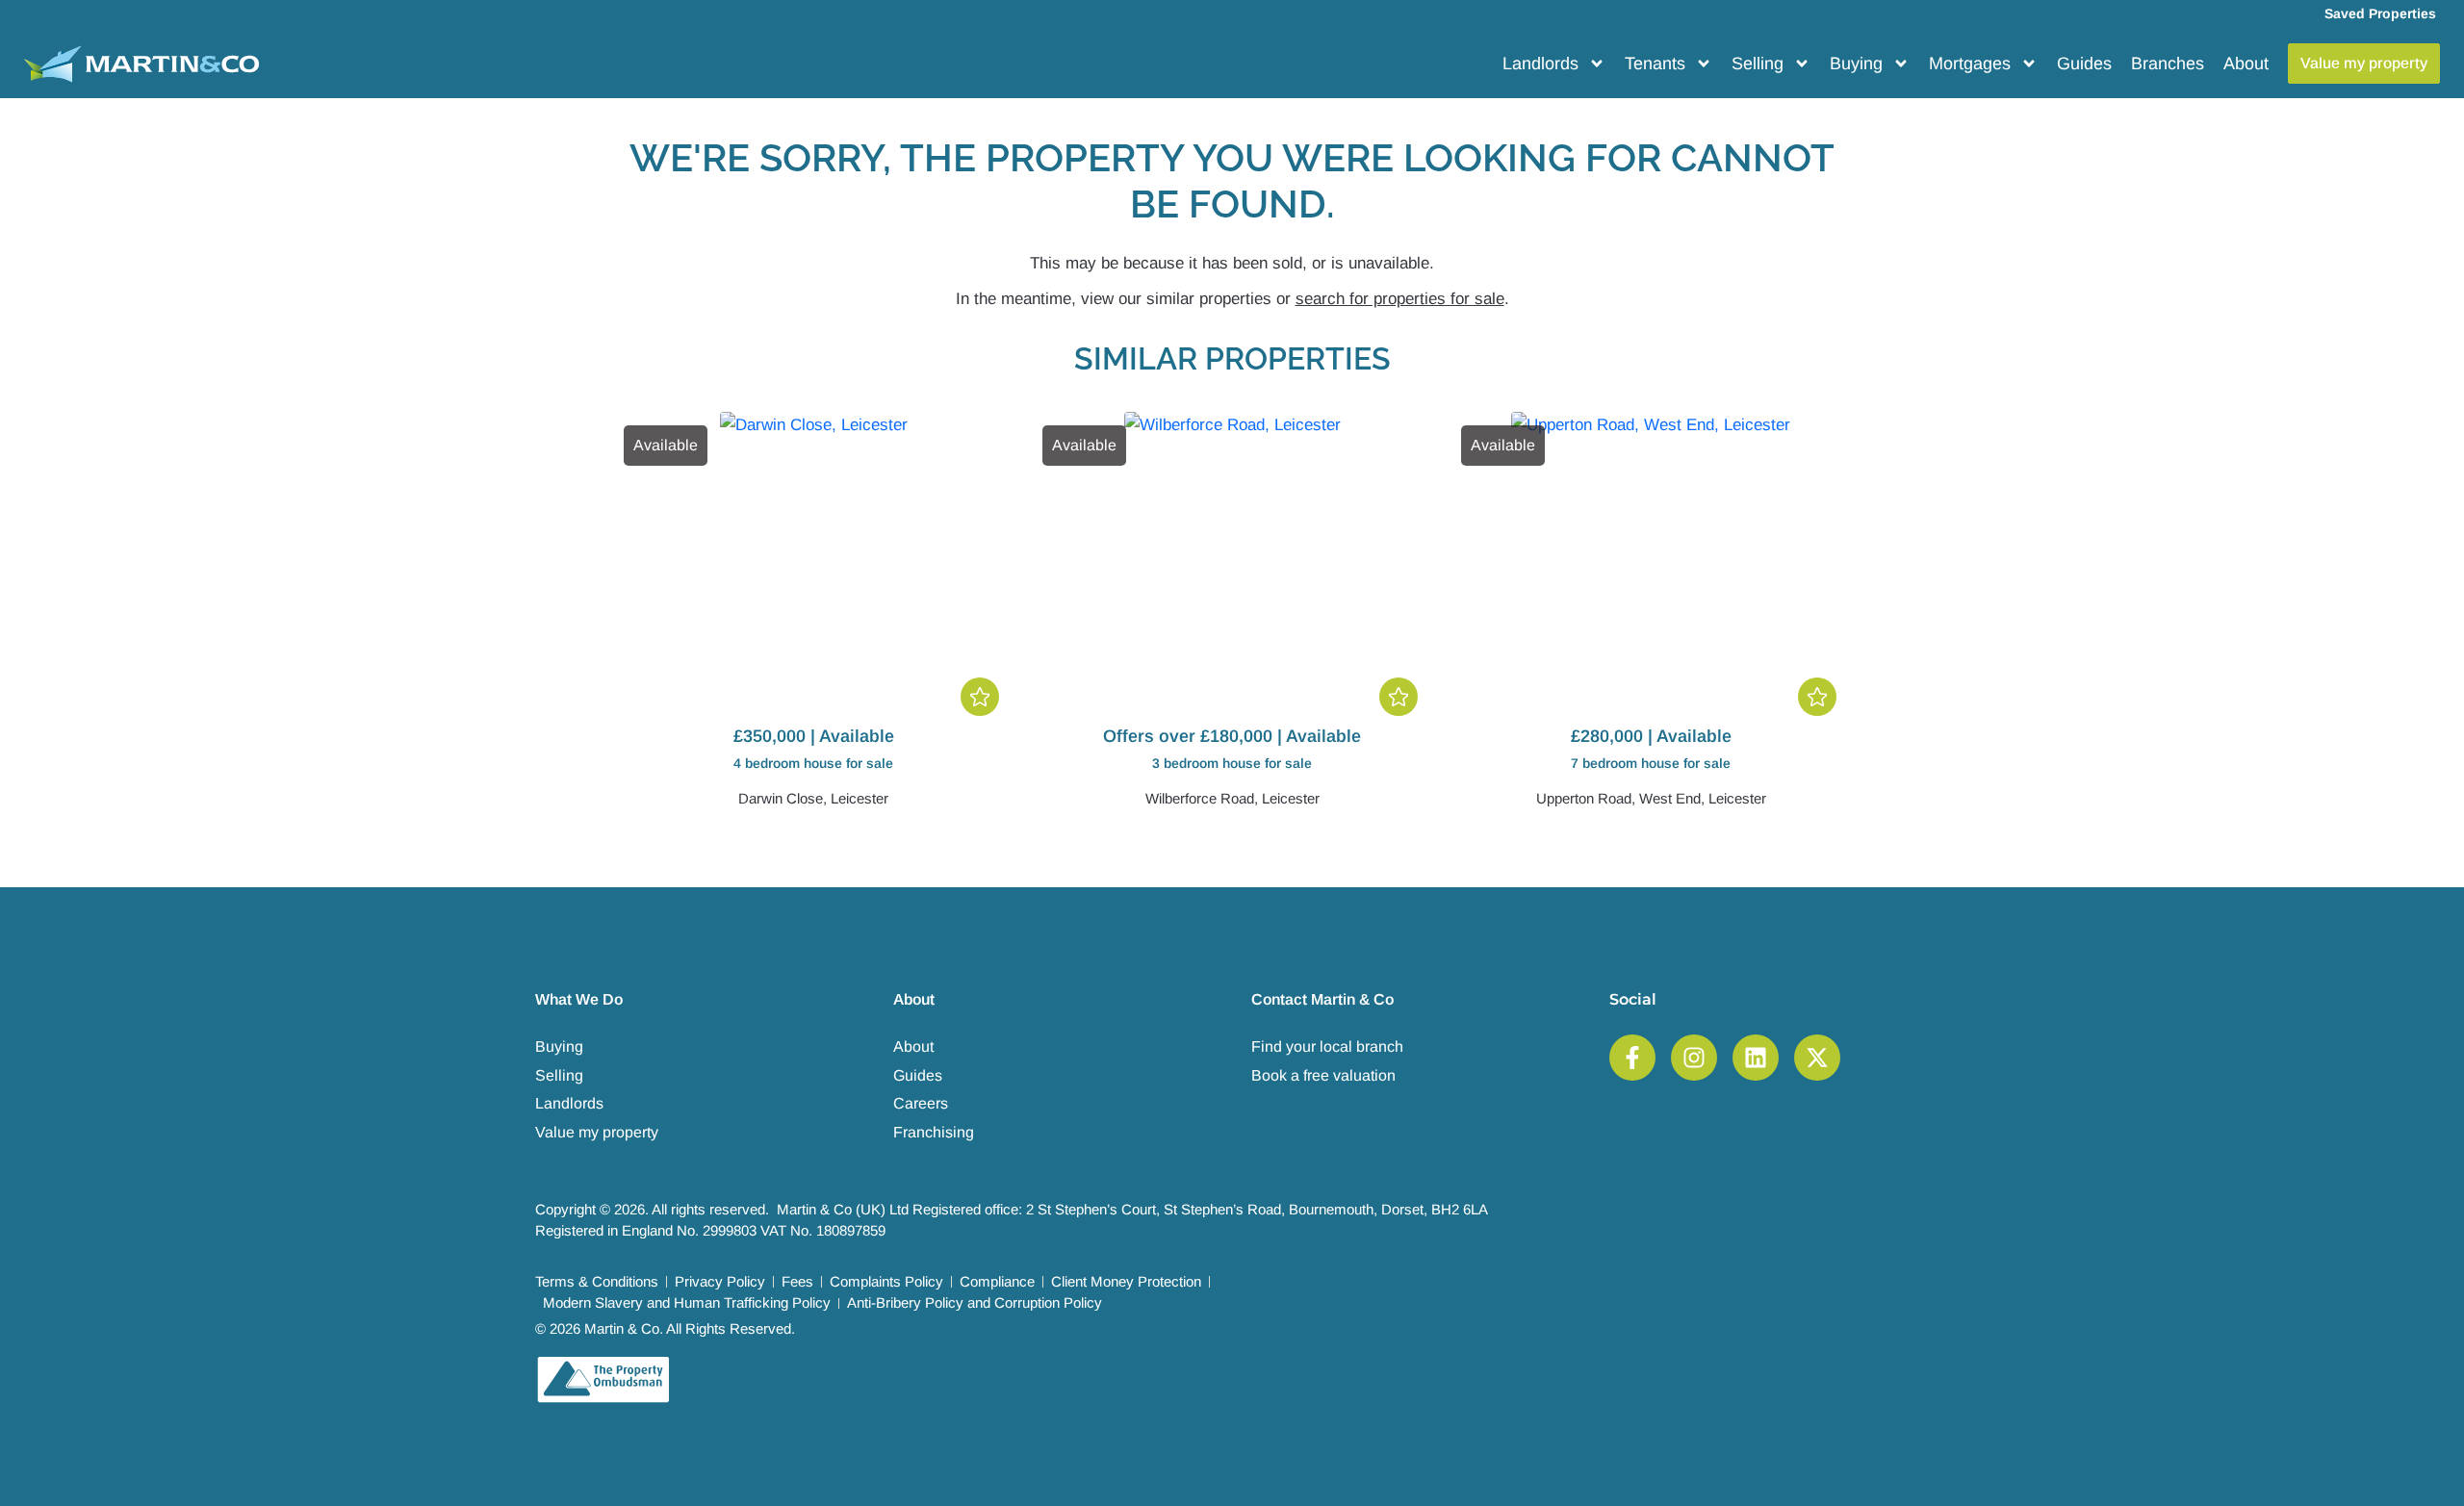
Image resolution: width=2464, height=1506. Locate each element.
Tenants (1655, 64)
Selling (1758, 64)
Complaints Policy (886, 1281)
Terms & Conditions (597, 1281)
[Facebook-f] (1632, 1058)
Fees (797, 1281)
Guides (2084, 64)
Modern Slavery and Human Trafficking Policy (687, 1302)
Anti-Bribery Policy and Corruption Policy (975, 1302)
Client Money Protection (1126, 1281)
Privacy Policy (720, 1281)
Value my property (597, 1132)
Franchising (934, 1132)
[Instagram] (1694, 1058)
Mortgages (1970, 64)
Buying (1856, 64)
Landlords (1540, 64)
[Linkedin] (1756, 1058)
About (2246, 64)
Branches (2168, 64)
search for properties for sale (1400, 299)
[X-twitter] (1817, 1058)
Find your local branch (1327, 1047)
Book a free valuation (1323, 1075)
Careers (921, 1103)
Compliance (997, 1281)
